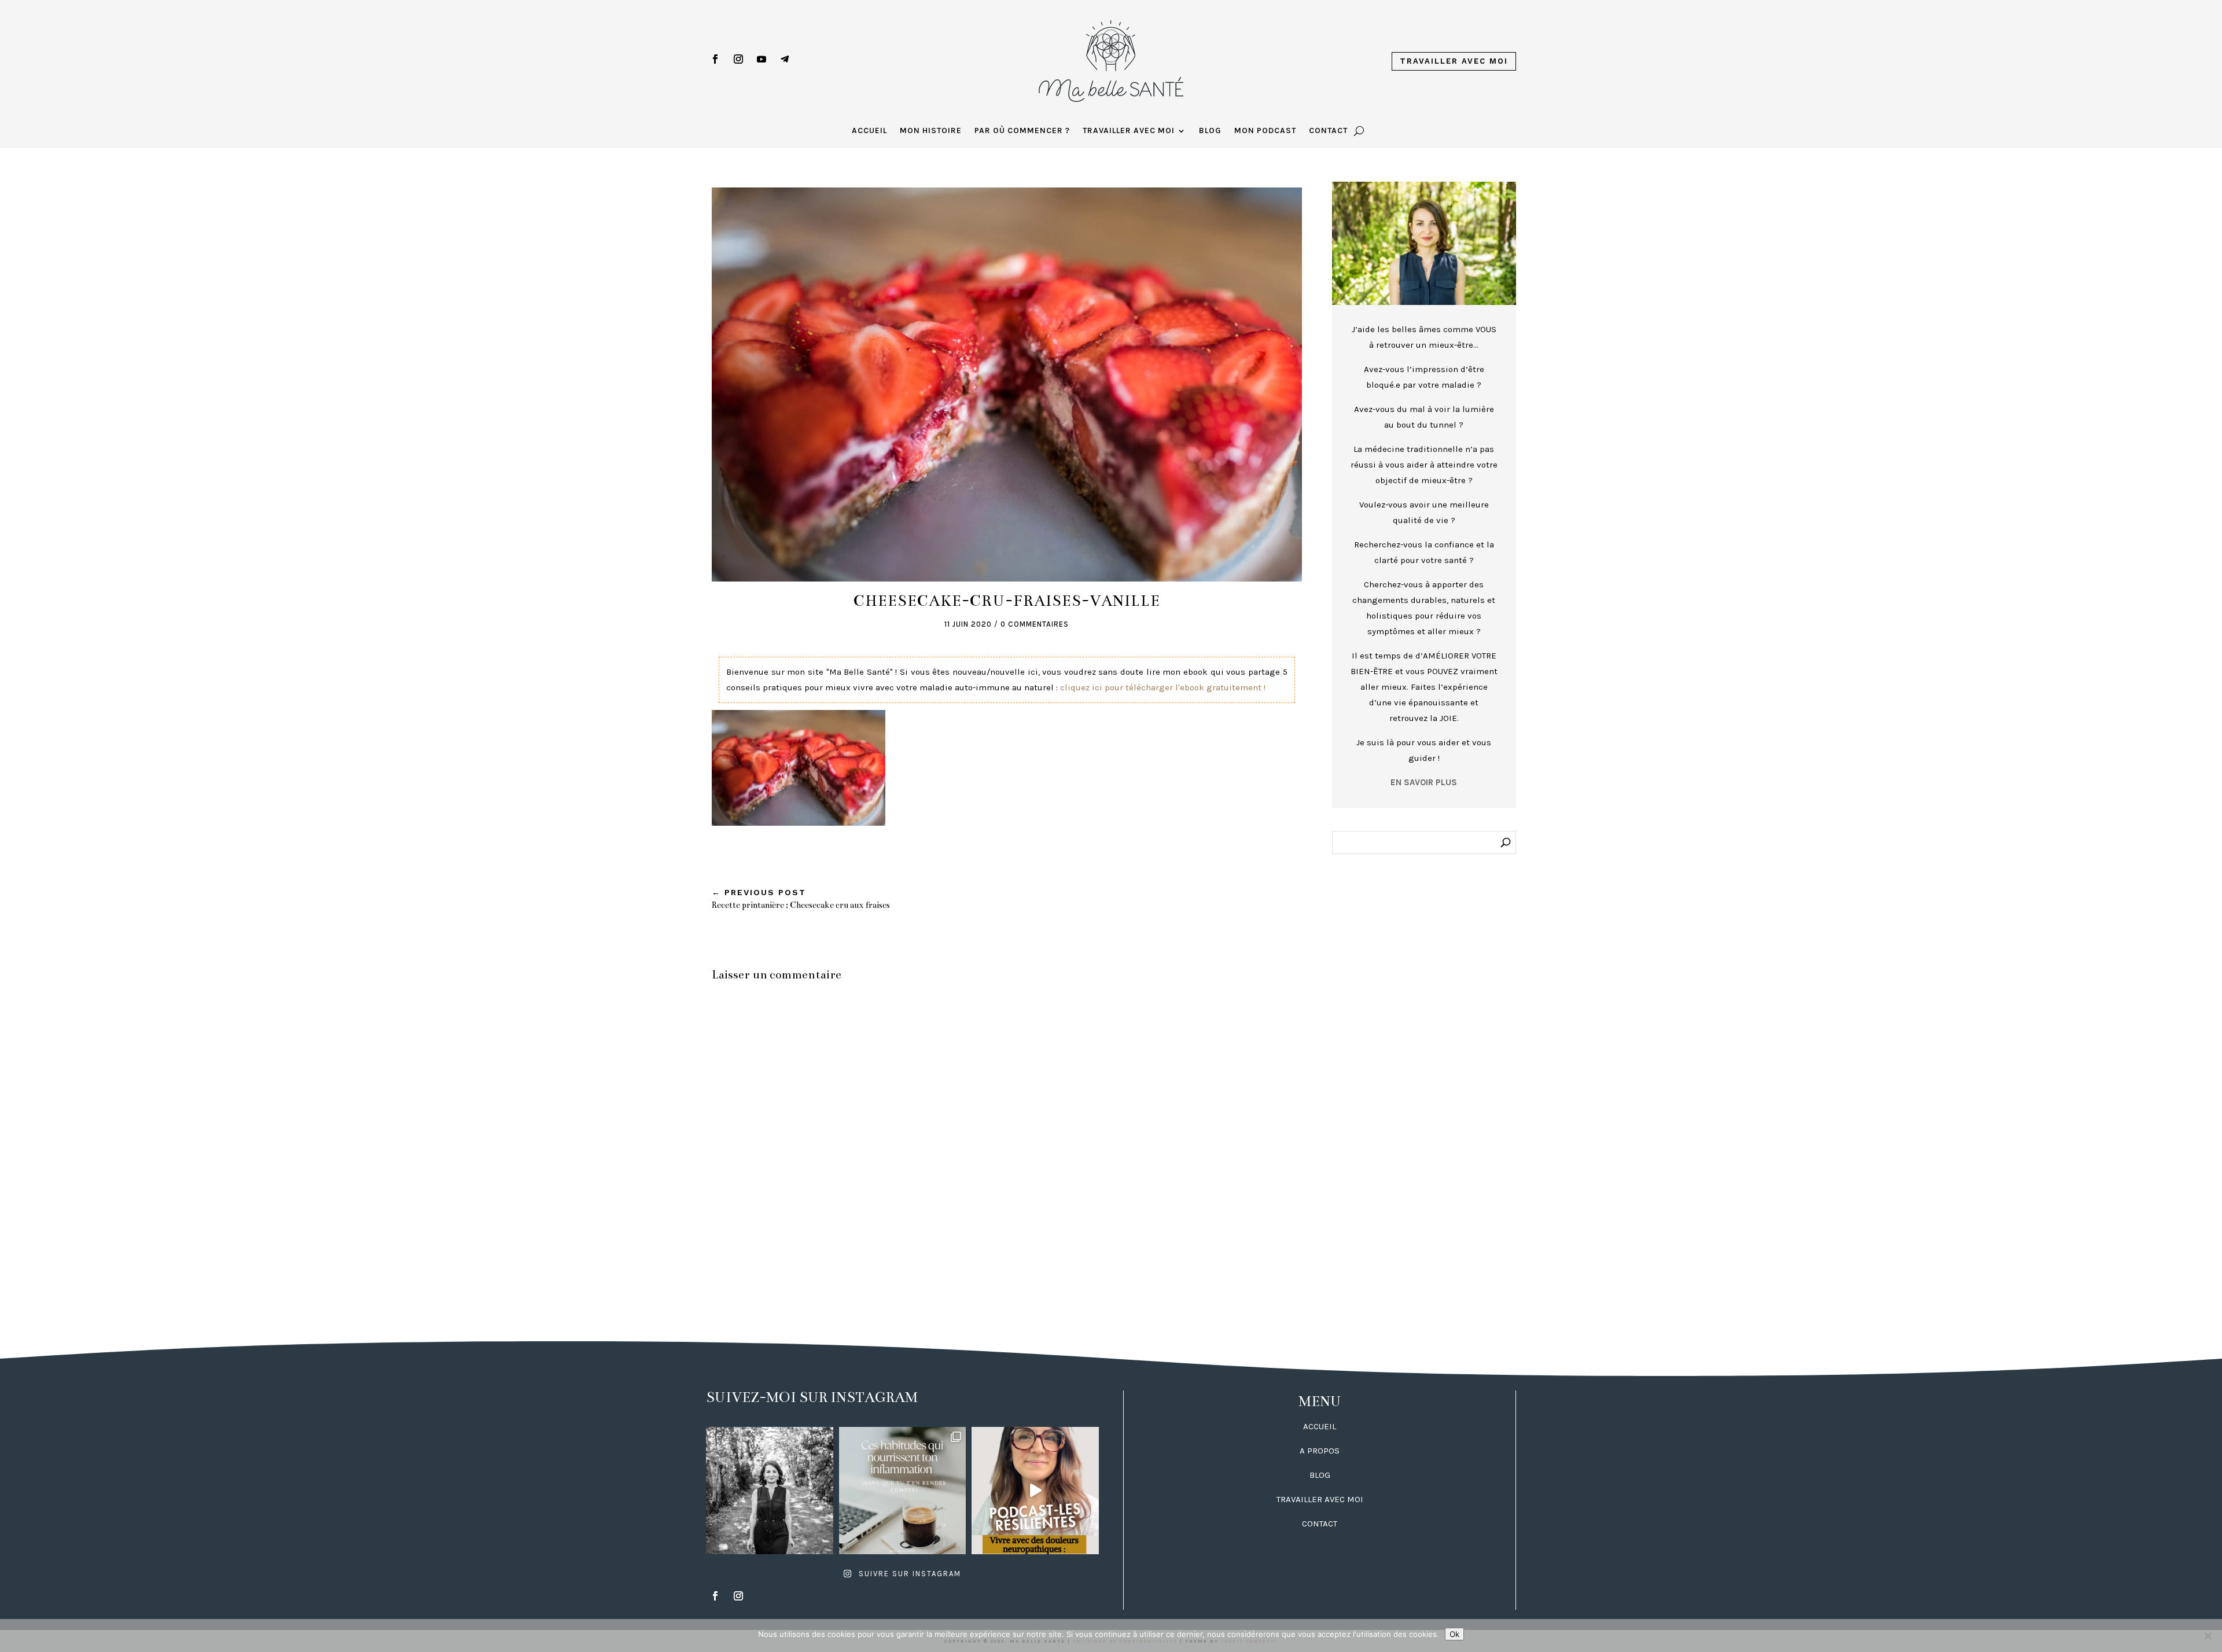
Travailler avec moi (1454, 61)
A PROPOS (1320, 1451)
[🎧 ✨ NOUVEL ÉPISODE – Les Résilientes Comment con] (1035, 1491)
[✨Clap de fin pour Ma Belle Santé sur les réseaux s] (770, 1491)
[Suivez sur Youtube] (761, 59)
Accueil (869, 131)
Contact (1328, 131)
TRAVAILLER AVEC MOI (1320, 1499)
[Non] (2208, 1636)
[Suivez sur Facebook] (715, 59)
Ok (1454, 1634)
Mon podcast (1265, 131)
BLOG (1320, 1475)
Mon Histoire (931, 131)
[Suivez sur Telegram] (785, 59)
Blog (1210, 131)
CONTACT (1320, 1524)
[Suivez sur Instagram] (738, 59)
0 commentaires (1035, 624)
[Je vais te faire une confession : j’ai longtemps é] (903, 1491)
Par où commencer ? (1022, 131)
